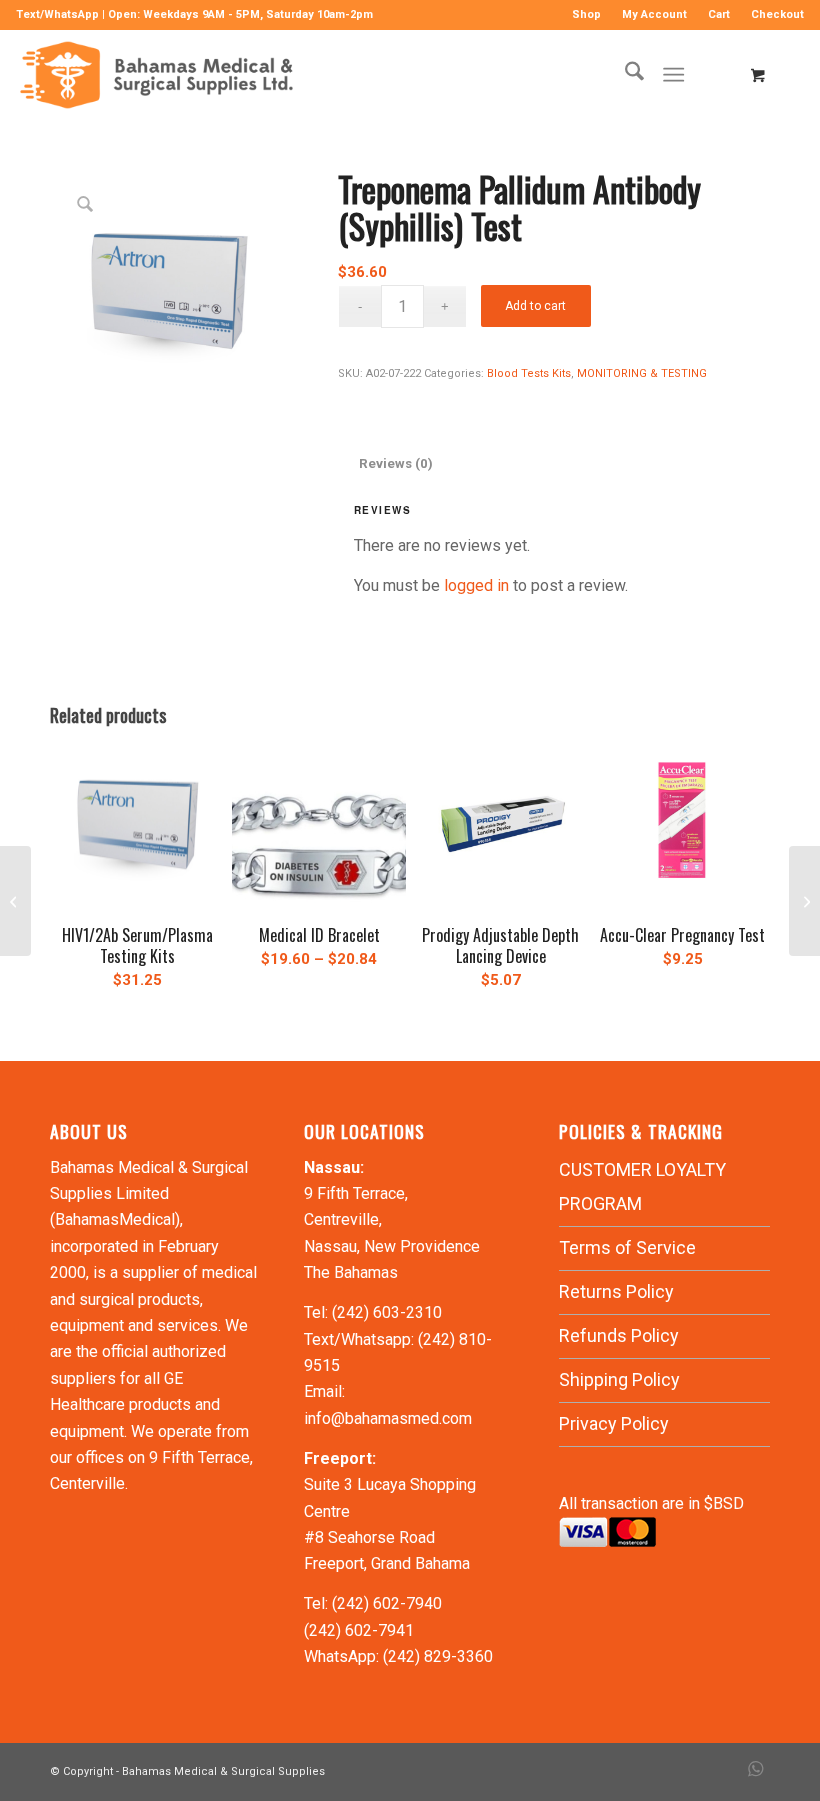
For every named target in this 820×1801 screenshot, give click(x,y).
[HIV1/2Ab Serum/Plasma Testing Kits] (15, 901)
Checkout (777, 14)
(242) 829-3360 (438, 1656)
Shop (586, 14)
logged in (476, 585)
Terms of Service (627, 1247)
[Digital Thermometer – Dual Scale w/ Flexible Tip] (804, 901)
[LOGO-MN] (162, 75)
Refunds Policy (619, 1335)
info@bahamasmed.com (388, 1418)
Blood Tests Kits (529, 373)
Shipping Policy (619, 1379)
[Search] (624, 75)
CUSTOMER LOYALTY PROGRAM (642, 1186)
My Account (654, 14)
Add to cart (535, 306)
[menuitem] (587, 15)
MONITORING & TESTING (642, 373)
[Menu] (673, 75)
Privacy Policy (614, 1423)
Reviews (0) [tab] (396, 463)
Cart (719, 14)
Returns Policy (616, 1291)
